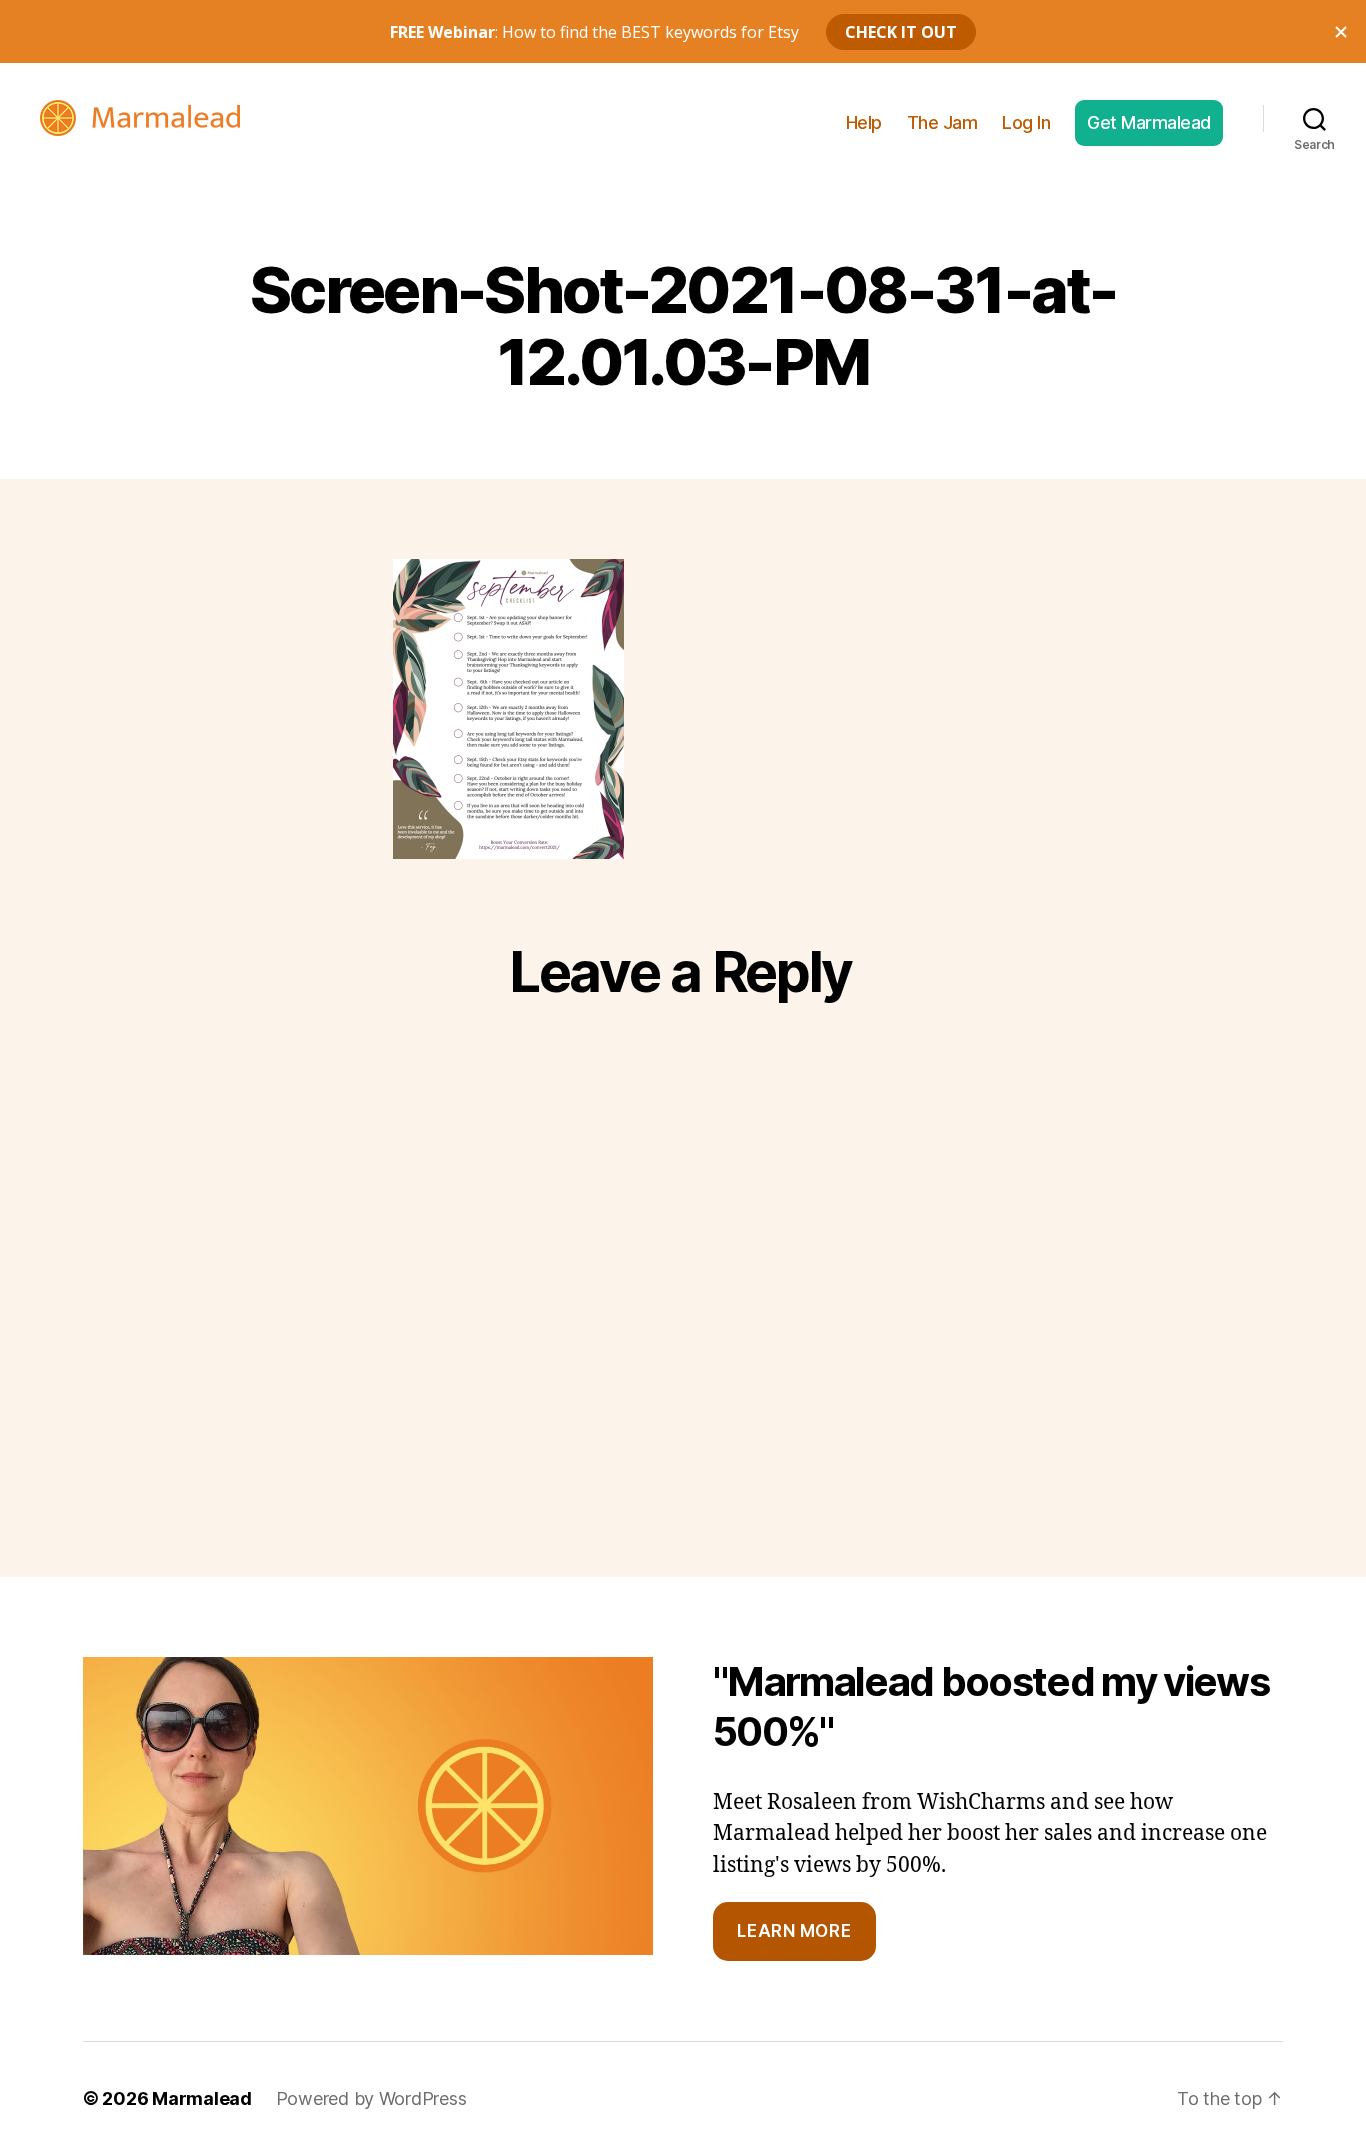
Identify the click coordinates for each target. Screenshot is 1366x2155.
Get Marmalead (1149, 122)
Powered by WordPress (371, 2098)
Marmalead (202, 2098)
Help (864, 122)
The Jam (942, 122)
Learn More (794, 1931)
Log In (1026, 122)
